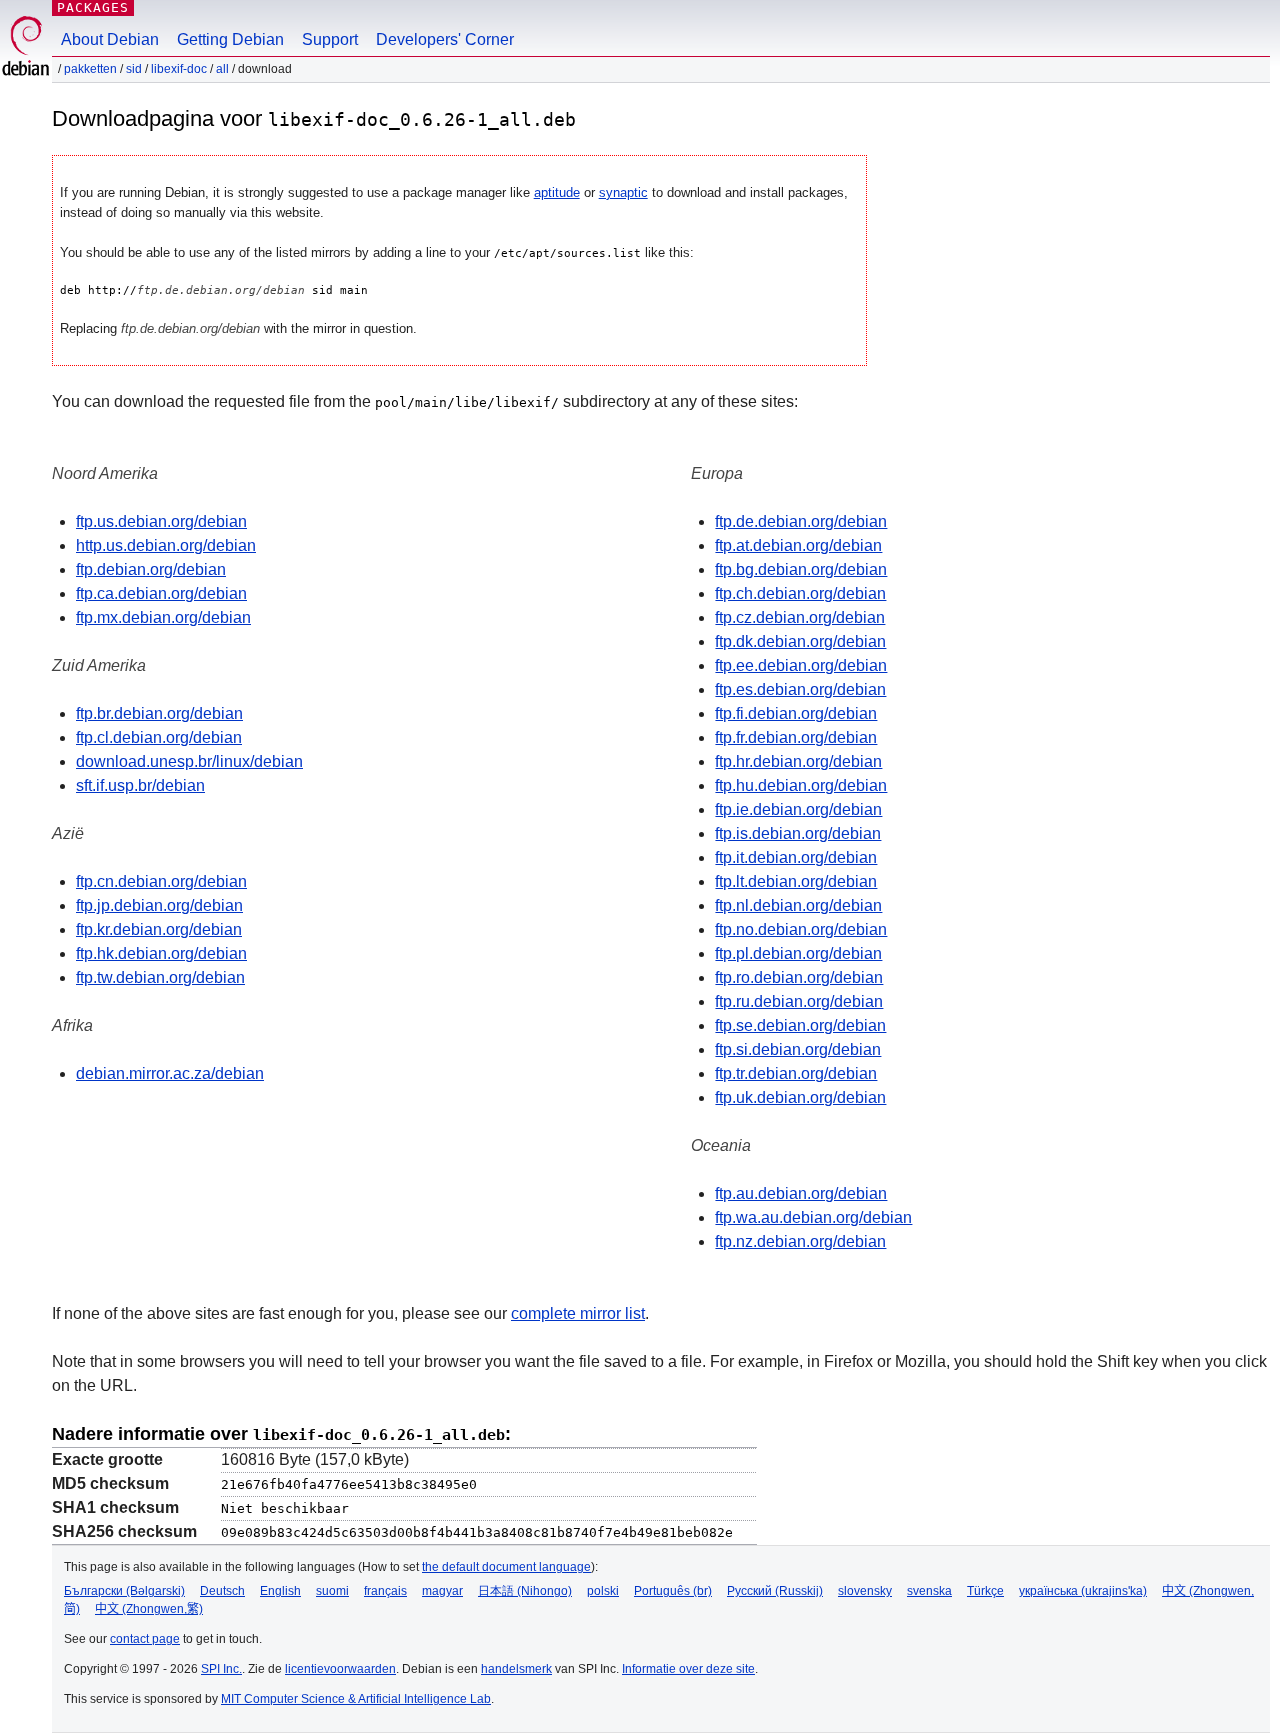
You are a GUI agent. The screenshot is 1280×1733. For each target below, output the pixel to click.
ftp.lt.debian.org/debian (796, 881)
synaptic (623, 192)
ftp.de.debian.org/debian (801, 521)
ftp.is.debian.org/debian (798, 833)
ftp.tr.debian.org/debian (796, 1073)
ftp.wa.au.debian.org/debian (813, 1217)
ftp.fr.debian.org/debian (796, 737)
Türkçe (985, 1591)
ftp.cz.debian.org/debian (800, 617)
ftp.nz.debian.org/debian (800, 1241)
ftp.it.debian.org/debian (796, 857)
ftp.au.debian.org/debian (801, 1193)
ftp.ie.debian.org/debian (798, 809)
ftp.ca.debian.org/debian (161, 593)
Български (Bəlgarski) (124, 1591)
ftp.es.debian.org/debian (800, 689)
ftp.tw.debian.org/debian (160, 977)
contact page (145, 1639)
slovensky (865, 1591)
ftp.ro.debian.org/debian (799, 977)
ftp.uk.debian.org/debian (800, 1097)
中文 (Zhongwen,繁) (149, 1609)
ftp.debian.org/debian (151, 569)
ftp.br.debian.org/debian (159, 713)
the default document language (506, 1567)
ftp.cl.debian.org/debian (159, 737)
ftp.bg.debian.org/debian (801, 569)
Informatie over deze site (688, 1669)
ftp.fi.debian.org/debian (796, 713)
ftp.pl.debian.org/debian (798, 953)
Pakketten (90, 69)
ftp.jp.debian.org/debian (159, 905)
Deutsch (222, 1591)
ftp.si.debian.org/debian (798, 1049)
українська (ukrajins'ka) (1083, 1591)
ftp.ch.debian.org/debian (800, 593)
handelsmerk (516, 1669)
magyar (442, 1591)
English (280, 1591)
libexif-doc (179, 69)
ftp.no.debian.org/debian (801, 929)
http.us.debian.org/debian (166, 545)
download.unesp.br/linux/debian (189, 761)
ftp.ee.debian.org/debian (801, 665)
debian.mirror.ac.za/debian (170, 1073)
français (385, 1591)
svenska (929, 1591)
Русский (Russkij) (775, 1591)
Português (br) (673, 1591)
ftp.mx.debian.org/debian (163, 617)
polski (603, 1591)
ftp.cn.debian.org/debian (161, 881)
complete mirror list (578, 1313)
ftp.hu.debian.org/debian (801, 785)
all (222, 69)
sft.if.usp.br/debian (140, 785)
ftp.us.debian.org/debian (161, 521)
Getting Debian (230, 39)
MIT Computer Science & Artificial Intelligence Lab (356, 1699)
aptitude (557, 192)
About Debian (110, 39)
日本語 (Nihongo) (525, 1591)
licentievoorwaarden (340, 1669)
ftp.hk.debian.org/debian (161, 953)
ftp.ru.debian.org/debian (799, 1001)
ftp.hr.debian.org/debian (798, 761)
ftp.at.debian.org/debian (798, 545)
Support (330, 39)
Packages (93, 7)
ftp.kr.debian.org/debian (159, 929)
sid (134, 69)
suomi (332, 1591)
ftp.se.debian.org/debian (800, 1025)
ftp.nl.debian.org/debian (798, 905)
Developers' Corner (445, 39)
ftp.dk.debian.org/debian (800, 641)
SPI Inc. (221, 1669)
